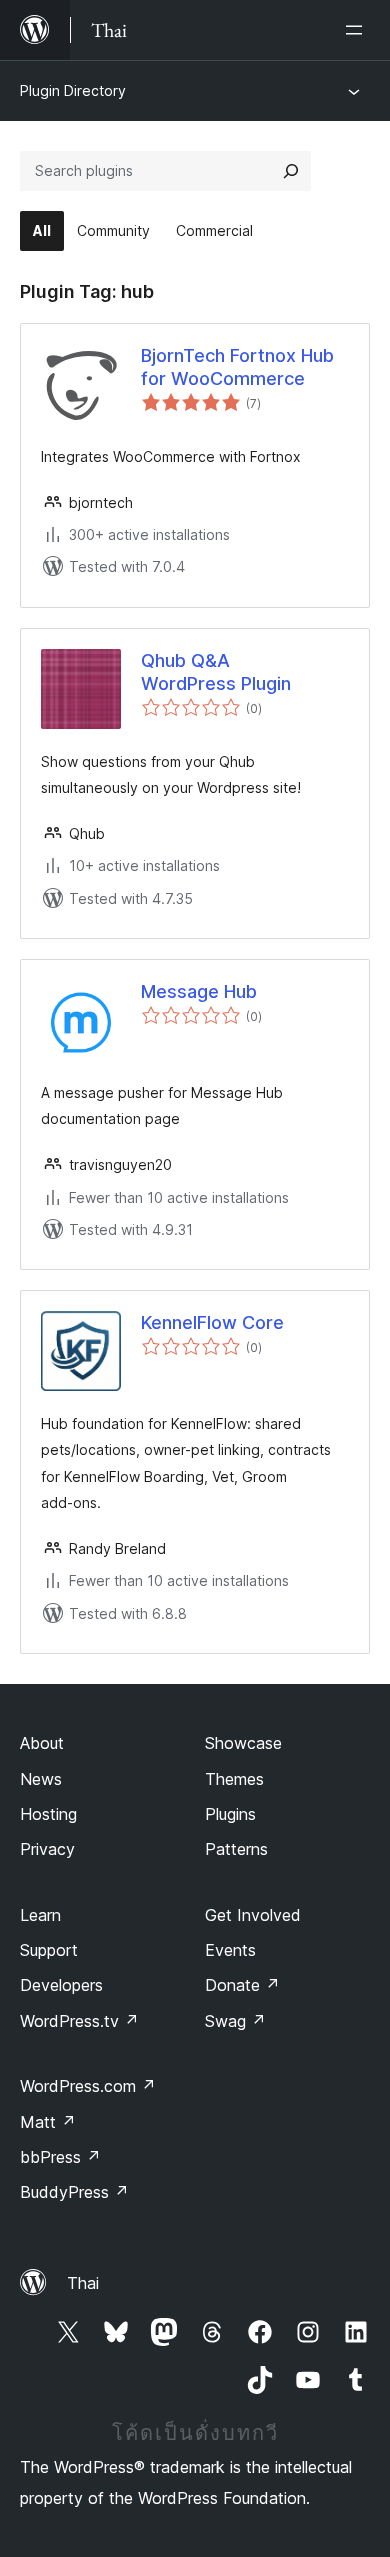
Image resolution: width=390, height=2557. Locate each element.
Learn (40, 1915)
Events (230, 1950)
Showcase (243, 1743)
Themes (234, 1779)
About (42, 1743)
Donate (242, 1985)
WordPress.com (88, 2086)
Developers (61, 1985)
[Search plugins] (291, 171)
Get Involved (253, 1915)
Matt (48, 2122)
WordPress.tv (79, 2021)
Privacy (47, 1849)
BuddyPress (74, 2192)
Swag (235, 2021)
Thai (83, 2283)
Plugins (230, 1814)
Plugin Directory (73, 90)
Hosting (48, 1814)
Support (49, 1950)
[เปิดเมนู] (358, 30)
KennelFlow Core (212, 1322)
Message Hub (199, 991)
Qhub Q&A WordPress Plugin (216, 672)
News (41, 1779)
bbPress (60, 2157)
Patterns (236, 1849)
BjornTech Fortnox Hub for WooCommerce (237, 367)
